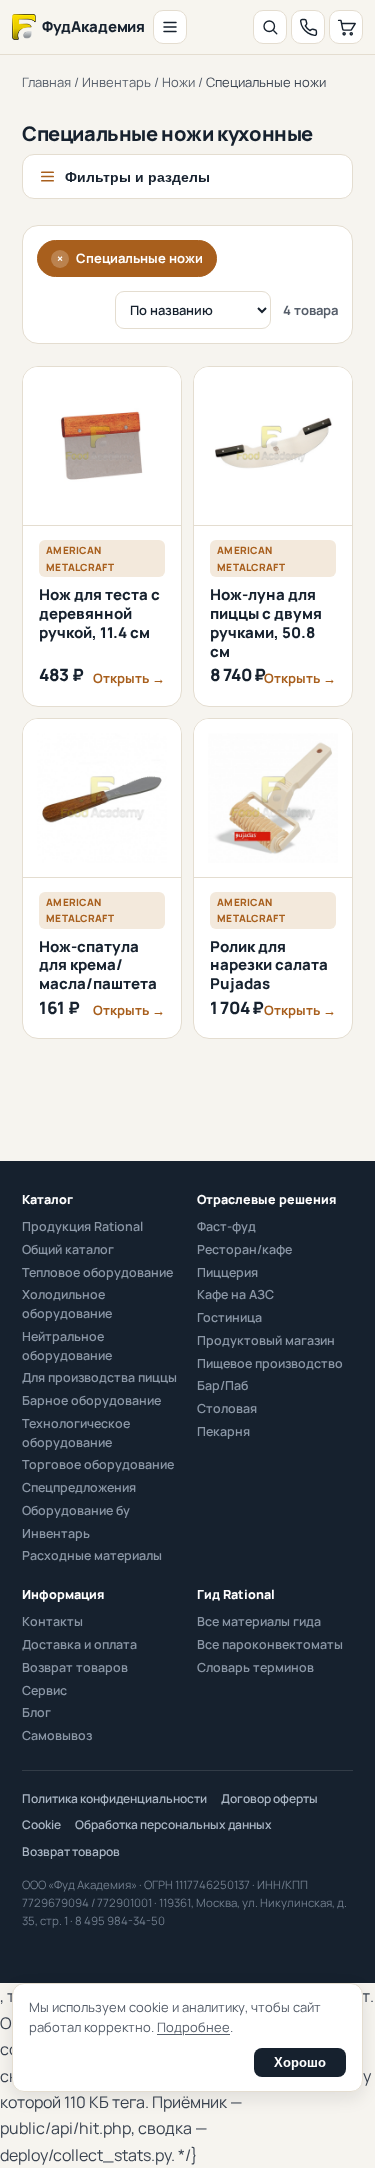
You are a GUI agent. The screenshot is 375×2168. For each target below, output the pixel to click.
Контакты (52, 1621)
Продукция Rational (82, 1226)
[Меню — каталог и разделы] (170, 27)
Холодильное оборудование (67, 1304)
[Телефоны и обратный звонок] (308, 27)
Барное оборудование (91, 1400)
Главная (46, 82)
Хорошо (300, 2062)
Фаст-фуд (226, 1226)
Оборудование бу (76, 1510)
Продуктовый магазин (266, 1340)
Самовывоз (57, 1735)
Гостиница (229, 1317)
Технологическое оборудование (76, 1433)
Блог (36, 1712)
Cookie (41, 1824)
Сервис (44, 1690)
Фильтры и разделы (137, 177)
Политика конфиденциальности (114, 1798)
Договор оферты (269, 1798)
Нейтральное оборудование (67, 1346)
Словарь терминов (255, 1667)
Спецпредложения (79, 1487)
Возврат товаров (75, 1667)
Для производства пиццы (99, 1377)
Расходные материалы (92, 1555)
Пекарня (223, 1431)
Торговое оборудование (98, 1464)
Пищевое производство (270, 1363)
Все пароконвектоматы (270, 1644)
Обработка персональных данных (173, 1824)
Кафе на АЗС (235, 1294)
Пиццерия (227, 1272)
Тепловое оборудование (97, 1272)
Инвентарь (116, 82)
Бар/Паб (222, 1385)
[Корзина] (346, 27)
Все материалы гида (259, 1621)
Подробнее (193, 2027)
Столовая (227, 1408)
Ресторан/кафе (244, 1249)
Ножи (178, 82)
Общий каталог (68, 1249)
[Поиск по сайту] (270, 27)
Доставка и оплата (79, 1644)
